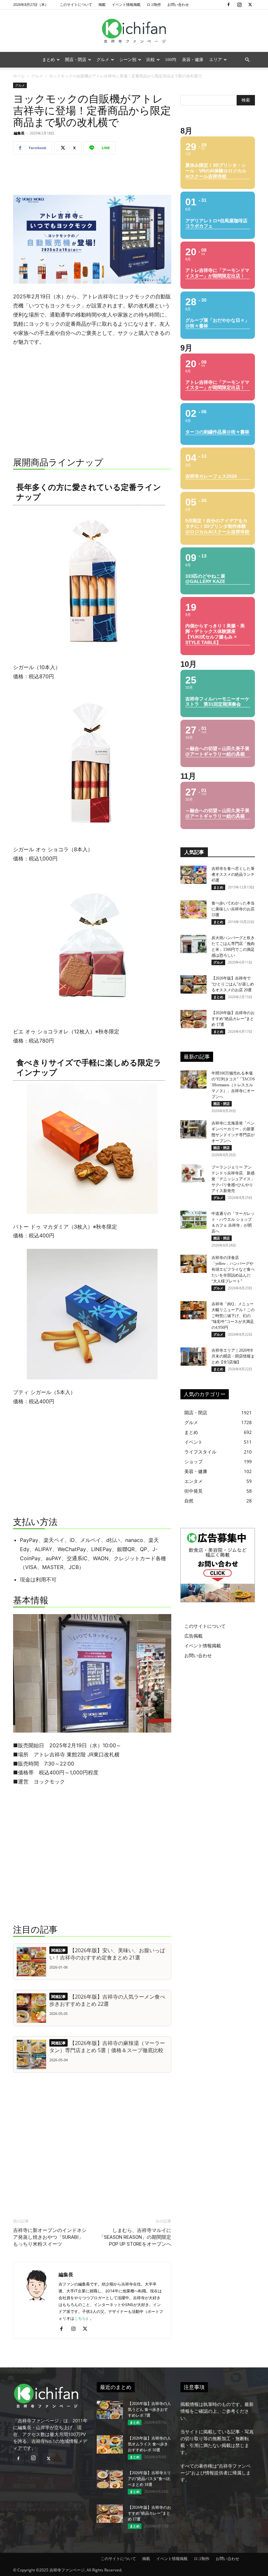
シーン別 (128, 60)
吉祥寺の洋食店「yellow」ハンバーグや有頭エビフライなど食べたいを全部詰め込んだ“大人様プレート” (233, 1269)
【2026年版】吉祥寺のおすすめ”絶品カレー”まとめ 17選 (233, 1019)
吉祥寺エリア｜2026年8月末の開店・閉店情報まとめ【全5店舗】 (233, 1356)
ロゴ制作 (154, 4)
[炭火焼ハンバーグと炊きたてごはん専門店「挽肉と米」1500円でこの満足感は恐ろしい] (193, 944)
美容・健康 (193, 60)
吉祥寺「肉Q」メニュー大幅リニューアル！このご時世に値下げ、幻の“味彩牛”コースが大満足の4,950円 (233, 1316)
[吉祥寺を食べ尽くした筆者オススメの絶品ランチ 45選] (193, 875)
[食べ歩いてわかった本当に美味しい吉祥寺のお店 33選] (193, 909)
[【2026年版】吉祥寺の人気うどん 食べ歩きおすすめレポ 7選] (110, 2410)
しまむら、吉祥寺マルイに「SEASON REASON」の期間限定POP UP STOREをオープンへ (135, 2237)
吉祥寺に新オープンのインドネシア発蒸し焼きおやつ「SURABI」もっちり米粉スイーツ (50, 2237)
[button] (247, 60)
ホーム (19, 76)
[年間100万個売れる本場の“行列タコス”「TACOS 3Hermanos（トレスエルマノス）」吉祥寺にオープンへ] (193, 1079)
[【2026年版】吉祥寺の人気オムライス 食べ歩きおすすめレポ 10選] (110, 2444)
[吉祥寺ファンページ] (134, 31)
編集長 (19, 133)
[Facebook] (228, 5)
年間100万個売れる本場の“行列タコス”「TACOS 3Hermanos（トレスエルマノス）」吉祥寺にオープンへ (233, 1085)
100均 (171, 60)
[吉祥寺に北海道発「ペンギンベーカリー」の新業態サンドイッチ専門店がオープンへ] (193, 1129)
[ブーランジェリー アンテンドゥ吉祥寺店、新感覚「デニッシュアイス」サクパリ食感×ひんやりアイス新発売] (193, 1173)
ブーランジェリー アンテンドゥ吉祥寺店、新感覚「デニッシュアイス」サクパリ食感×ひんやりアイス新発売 (233, 1179)
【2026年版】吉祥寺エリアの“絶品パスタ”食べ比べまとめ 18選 (149, 2479)
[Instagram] (239, 5)
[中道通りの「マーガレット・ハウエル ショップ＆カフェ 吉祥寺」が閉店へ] (193, 1220)
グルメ (103, 60)
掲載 (102, 4)
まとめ (49, 60)
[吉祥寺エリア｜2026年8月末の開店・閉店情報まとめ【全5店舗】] (193, 1357)
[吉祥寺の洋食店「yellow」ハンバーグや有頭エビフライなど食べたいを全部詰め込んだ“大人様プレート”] (193, 1264)
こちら (80, 2318)
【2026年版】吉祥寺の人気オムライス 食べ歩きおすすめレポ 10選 (149, 2444)
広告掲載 (193, 1636)
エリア (216, 60)
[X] (250, 5)
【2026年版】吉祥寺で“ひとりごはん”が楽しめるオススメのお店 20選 (233, 984)
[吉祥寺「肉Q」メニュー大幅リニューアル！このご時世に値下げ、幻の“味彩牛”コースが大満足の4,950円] (193, 1310)
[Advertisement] (92, 176)
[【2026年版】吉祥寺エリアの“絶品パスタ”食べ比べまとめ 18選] (110, 2479)
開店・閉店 (76, 60)
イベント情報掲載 (126, 4)
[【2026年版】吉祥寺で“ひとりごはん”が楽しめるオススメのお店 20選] (193, 984)
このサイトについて (76, 4)
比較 (151, 60)
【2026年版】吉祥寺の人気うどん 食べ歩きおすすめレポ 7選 (149, 2410)
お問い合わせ (178, 4)
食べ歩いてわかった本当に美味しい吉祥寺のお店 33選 (233, 909)
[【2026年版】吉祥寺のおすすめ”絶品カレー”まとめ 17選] (193, 1019)
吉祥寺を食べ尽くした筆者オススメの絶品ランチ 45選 (233, 874)
